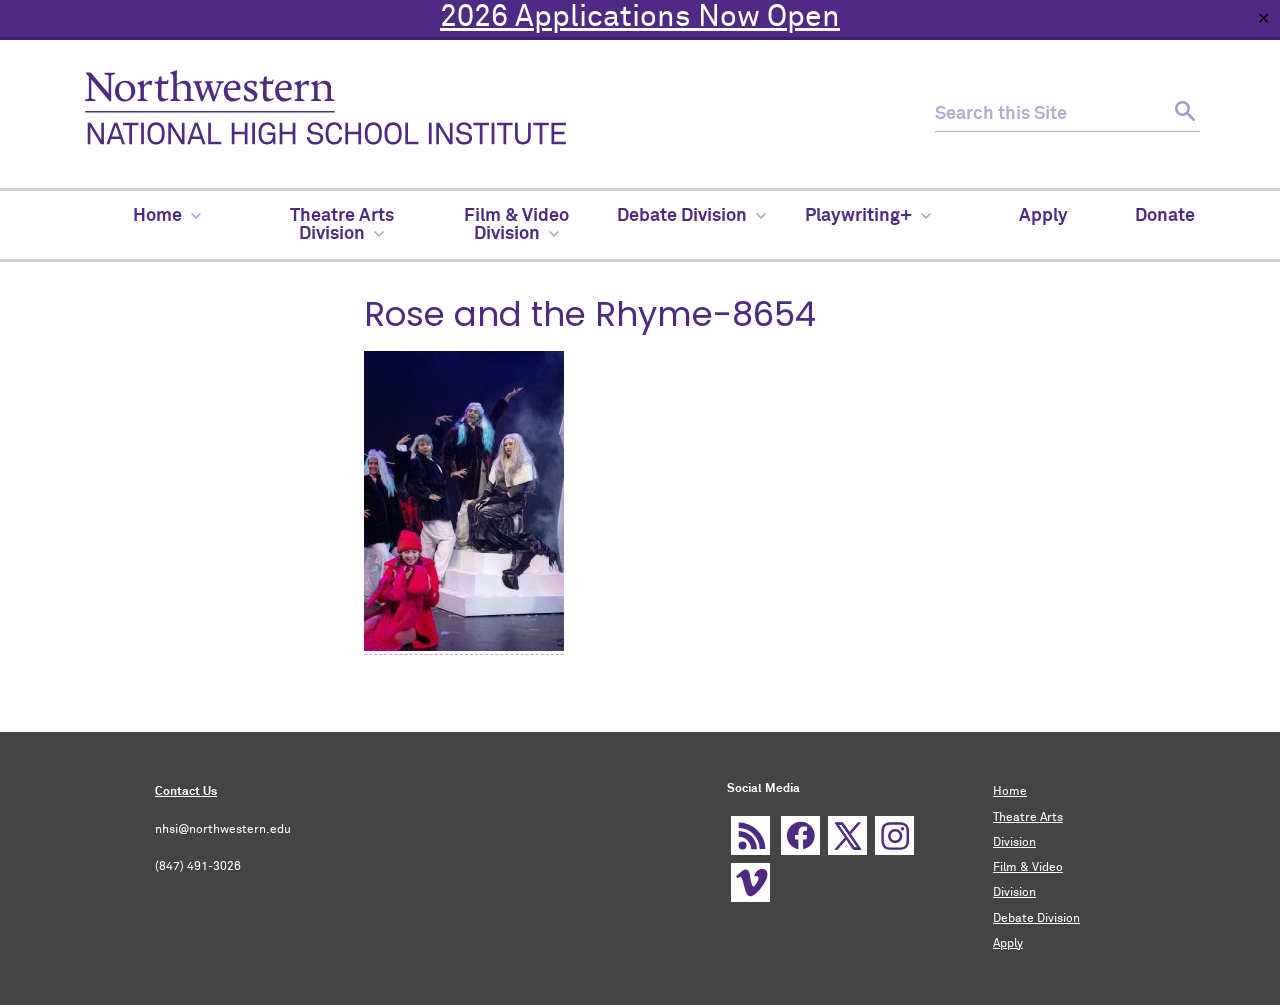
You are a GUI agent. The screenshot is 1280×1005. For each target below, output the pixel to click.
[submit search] (1182, 114)
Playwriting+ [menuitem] (858, 216)
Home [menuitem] (157, 216)
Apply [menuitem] (1043, 216)
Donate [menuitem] (1165, 216)
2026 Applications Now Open (640, 18)
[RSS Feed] (750, 835)
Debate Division (1036, 919)
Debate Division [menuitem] (682, 216)
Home (1010, 792)
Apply (1008, 944)
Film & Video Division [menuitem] (516, 225)
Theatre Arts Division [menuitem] (342, 225)
